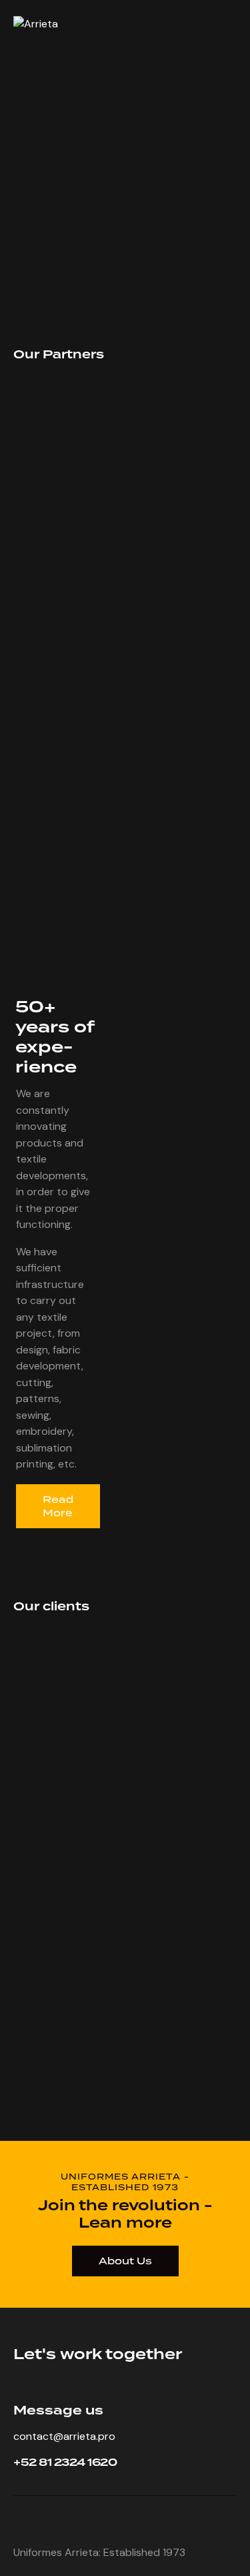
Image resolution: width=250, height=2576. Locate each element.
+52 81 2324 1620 (65, 2463)
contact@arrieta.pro (64, 2436)
